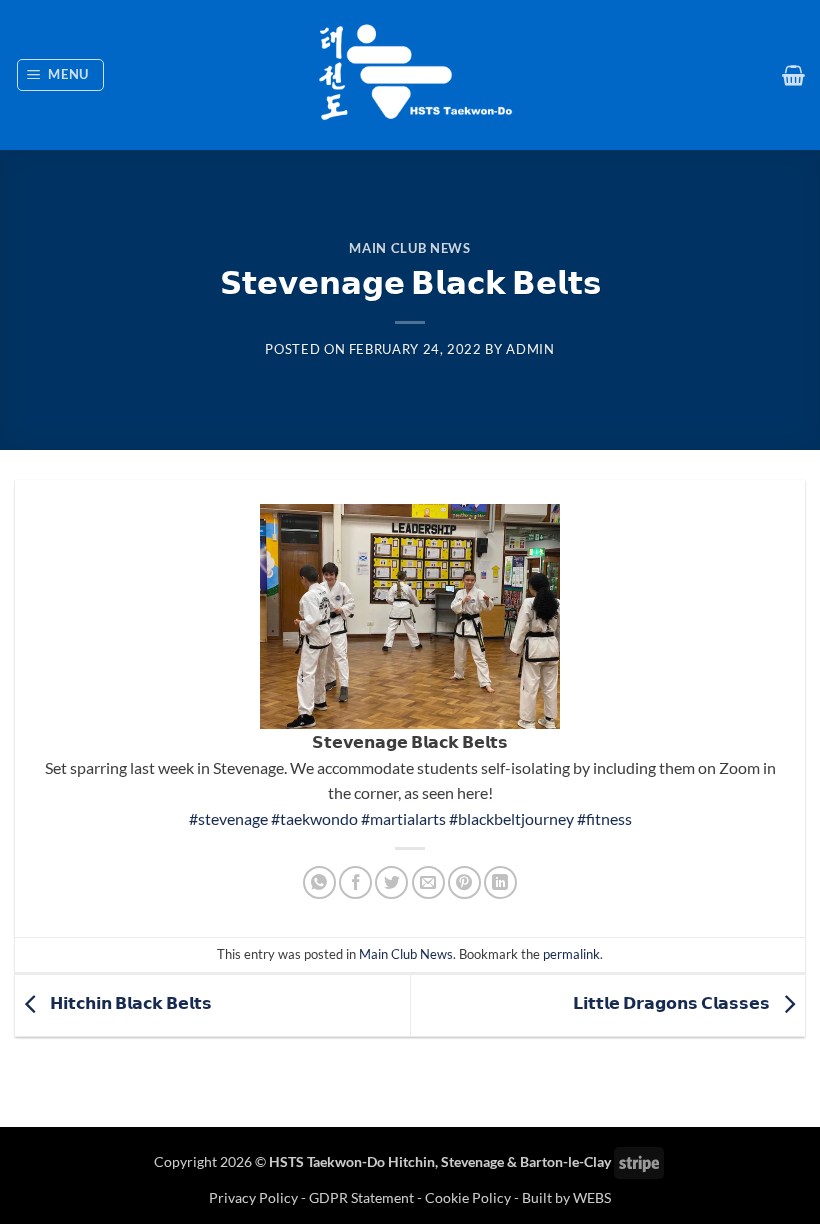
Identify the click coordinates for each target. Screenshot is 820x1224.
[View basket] (793, 75)
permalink (571, 954)
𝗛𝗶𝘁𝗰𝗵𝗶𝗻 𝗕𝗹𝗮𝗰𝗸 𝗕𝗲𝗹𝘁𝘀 (129, 1003)
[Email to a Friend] (428, 882)
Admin (530, 349)
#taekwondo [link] (314, 818)
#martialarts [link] (403, 818)
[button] (61, 75)
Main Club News (409, 248)
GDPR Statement (361, 1197)
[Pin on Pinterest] (464, 882)
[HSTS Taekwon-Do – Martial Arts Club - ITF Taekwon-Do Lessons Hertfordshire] (410, 75)
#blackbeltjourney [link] (511, 818)
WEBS (592, 1197)
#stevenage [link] (228, 818)
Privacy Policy (255, 1197)
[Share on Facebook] (355, 882)
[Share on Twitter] (391, 882)
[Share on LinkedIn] (500, 882)
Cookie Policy (468, 1197)
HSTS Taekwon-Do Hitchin (352, 1161)
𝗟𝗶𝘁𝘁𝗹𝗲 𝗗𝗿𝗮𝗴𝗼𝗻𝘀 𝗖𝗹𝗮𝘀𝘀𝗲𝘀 (673, 1003)
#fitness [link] (604, 818)
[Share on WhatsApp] (319, 882)
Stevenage (472, 1161)
